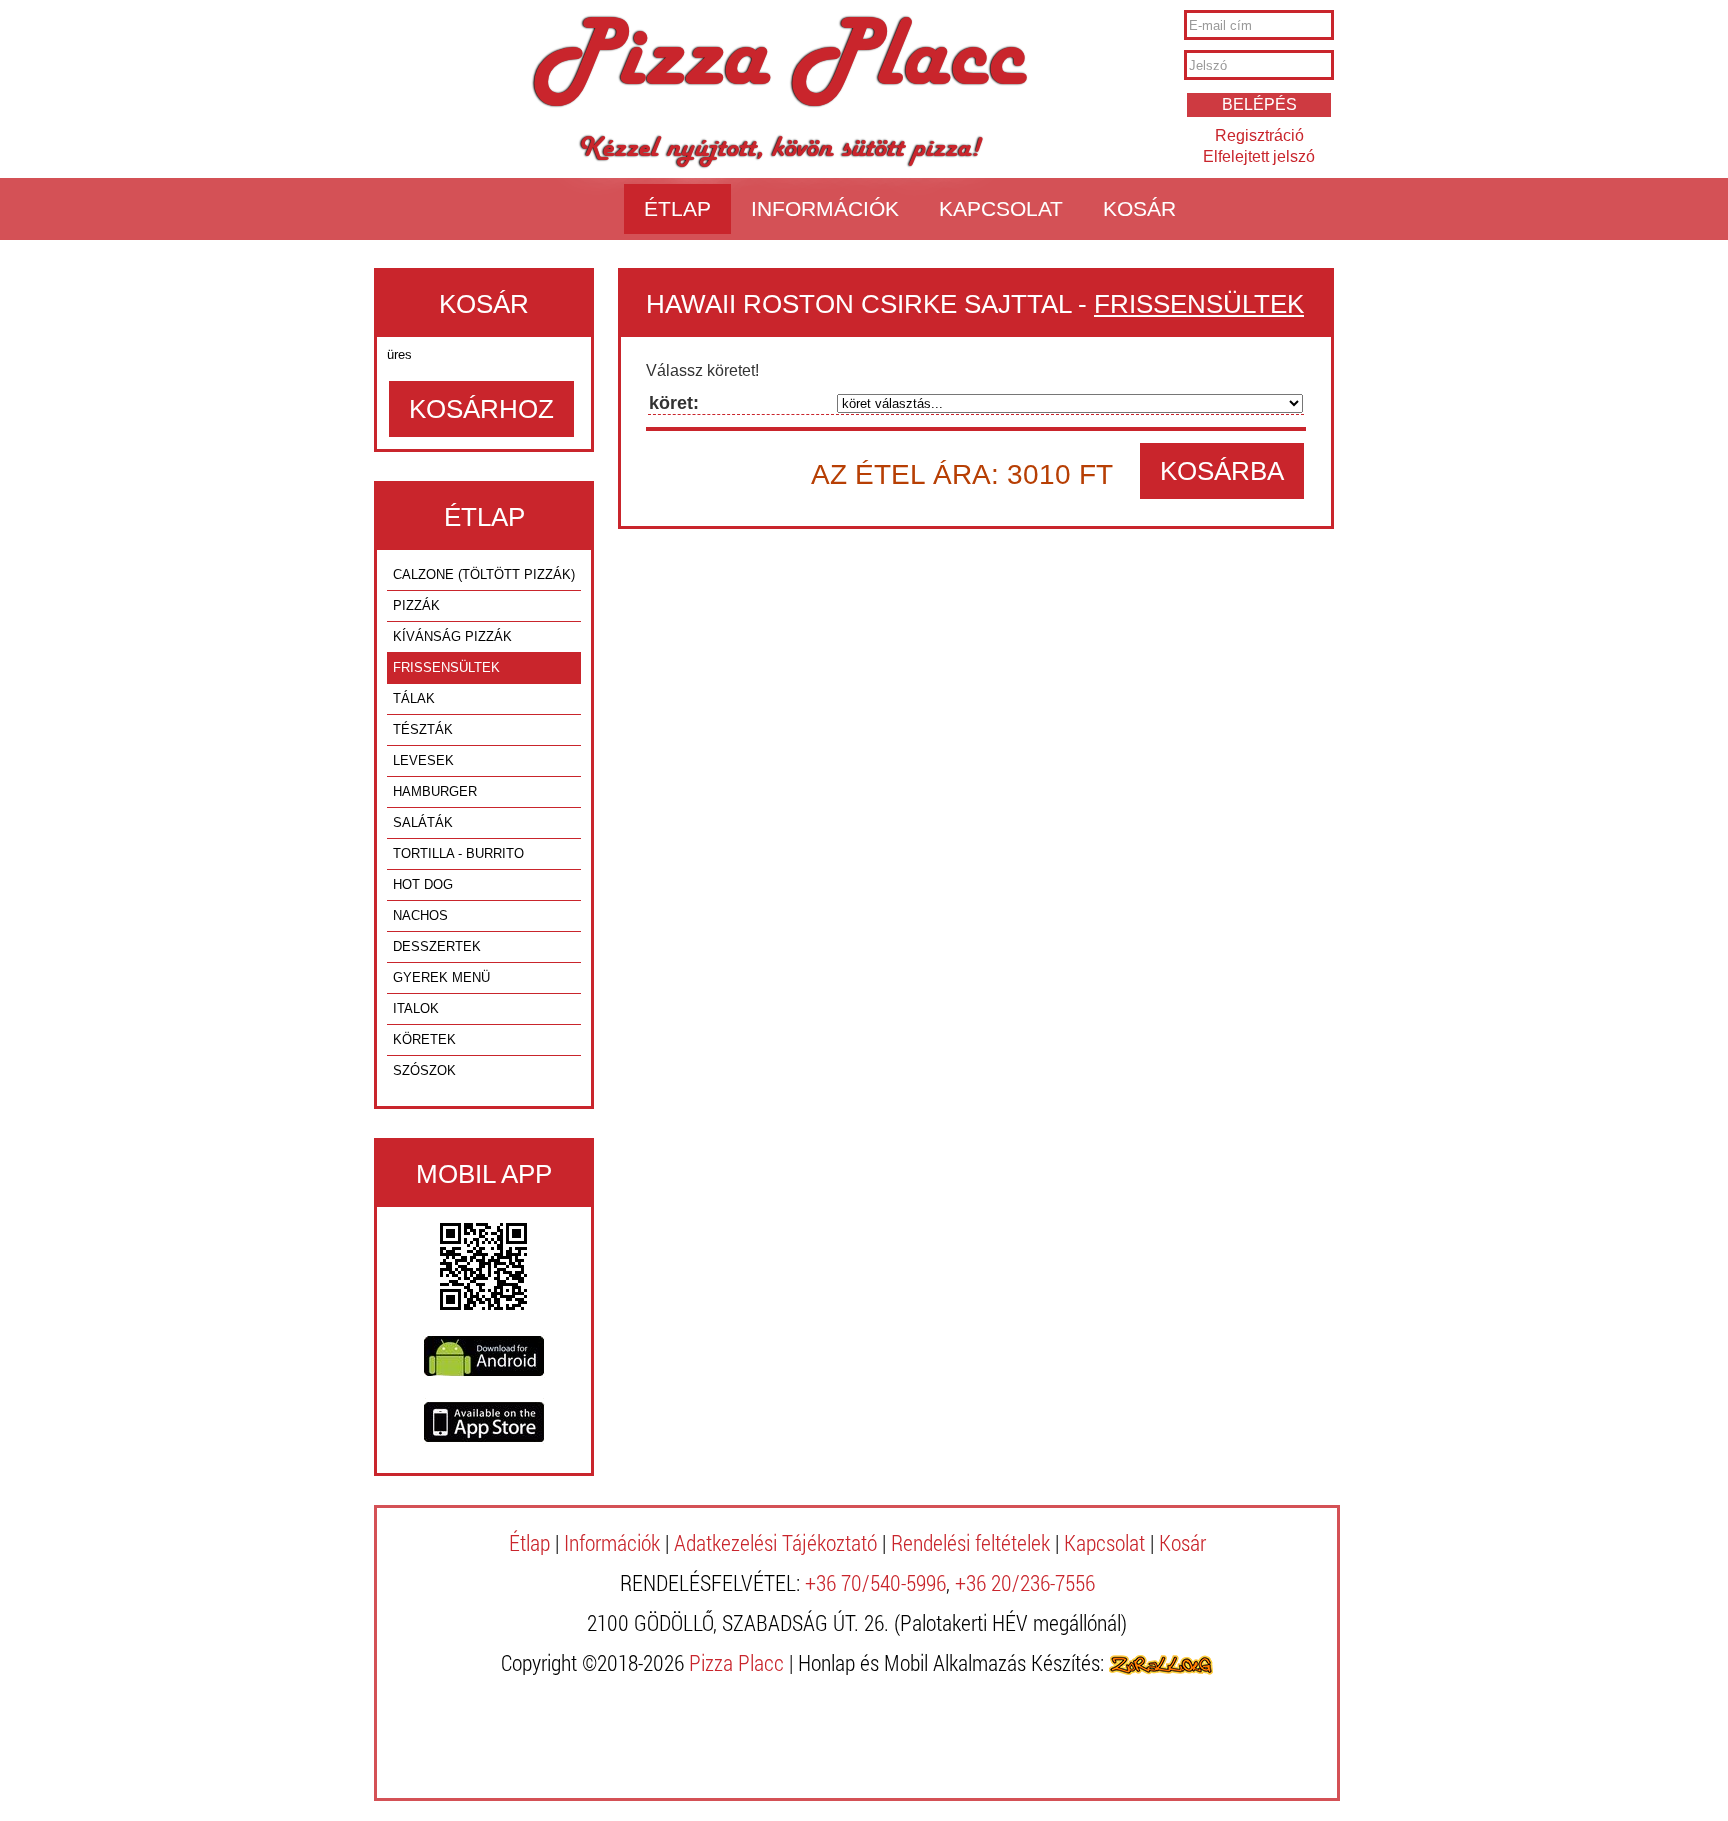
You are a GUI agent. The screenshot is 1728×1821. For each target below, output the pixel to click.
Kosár (1139, 208)
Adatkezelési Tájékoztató (775, 1542)
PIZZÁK (416, 605)
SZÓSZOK (424, 1070)
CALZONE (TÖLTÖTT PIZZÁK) (484, 574)
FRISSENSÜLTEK (446, 667)
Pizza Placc (779, 64)
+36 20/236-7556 (1025, 1582)
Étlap (677, 208)
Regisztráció (1259, 135)
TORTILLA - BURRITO (458, 853)
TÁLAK (414, 698)
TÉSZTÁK (423, 729)
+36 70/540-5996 (875, 1582)
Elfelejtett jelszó (1259, 156)
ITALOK (416, 1008)
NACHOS (420, 915)
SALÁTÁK (423, 822)
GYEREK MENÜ (441, 977)
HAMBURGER (435, 791)
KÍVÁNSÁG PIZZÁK (452, 636)
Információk (825, 208)
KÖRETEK (424, 1039)
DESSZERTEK (437, 946)
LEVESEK (423, 760)
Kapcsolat (1001, 208)
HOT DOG (423, 884)
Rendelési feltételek (970, 1542)
